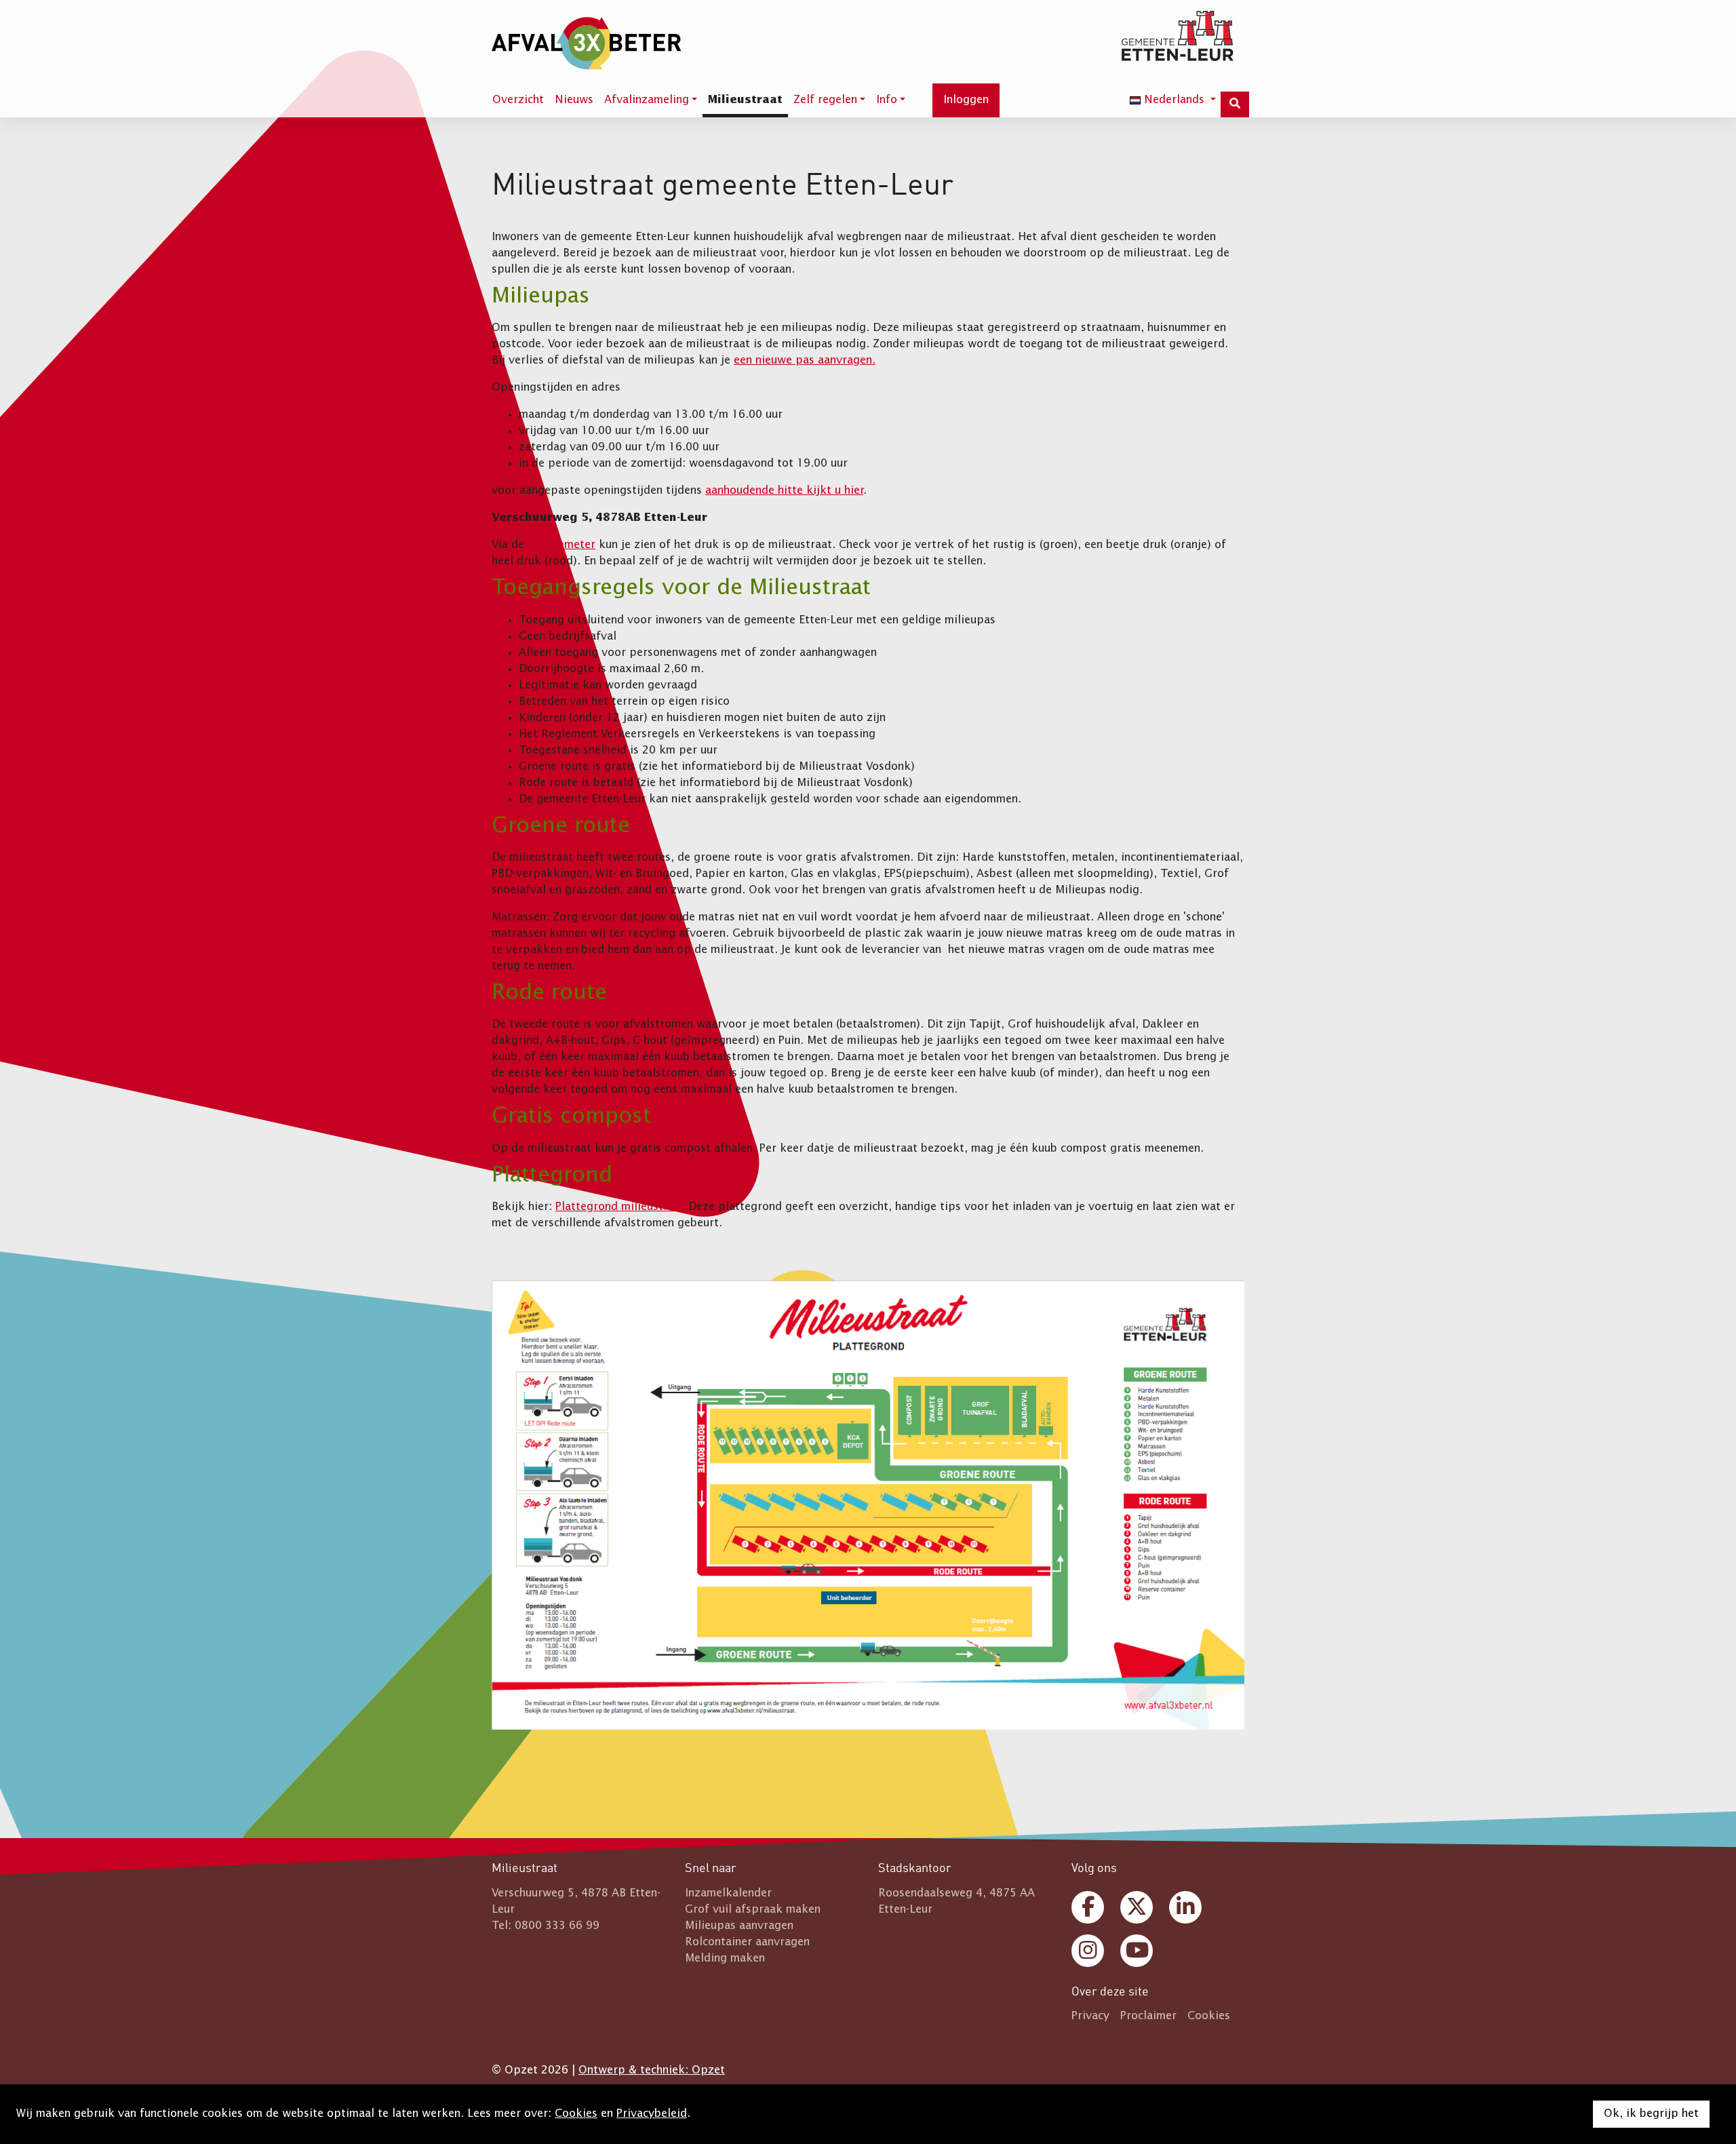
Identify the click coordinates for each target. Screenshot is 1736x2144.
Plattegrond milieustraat (620, 1207)
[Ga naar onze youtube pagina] (1137, 1951)
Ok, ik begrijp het (1651, 2114)
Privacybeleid (652, 2114)
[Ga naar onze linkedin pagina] (1185, 1907)
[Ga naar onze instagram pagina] (1088, 1951)
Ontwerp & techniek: (652, 2071)
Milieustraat (745, 100)
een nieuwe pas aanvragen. (805, 361)
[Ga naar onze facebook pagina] (1088, 1907)
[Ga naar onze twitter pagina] (1137, 1907)
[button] (651, 102)
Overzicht (518, 100)
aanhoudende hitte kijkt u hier (784, 491)
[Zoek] (1235, 104)
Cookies (576, 2114)
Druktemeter (561, 545)
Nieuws (574, 100)
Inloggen (966, 100)
